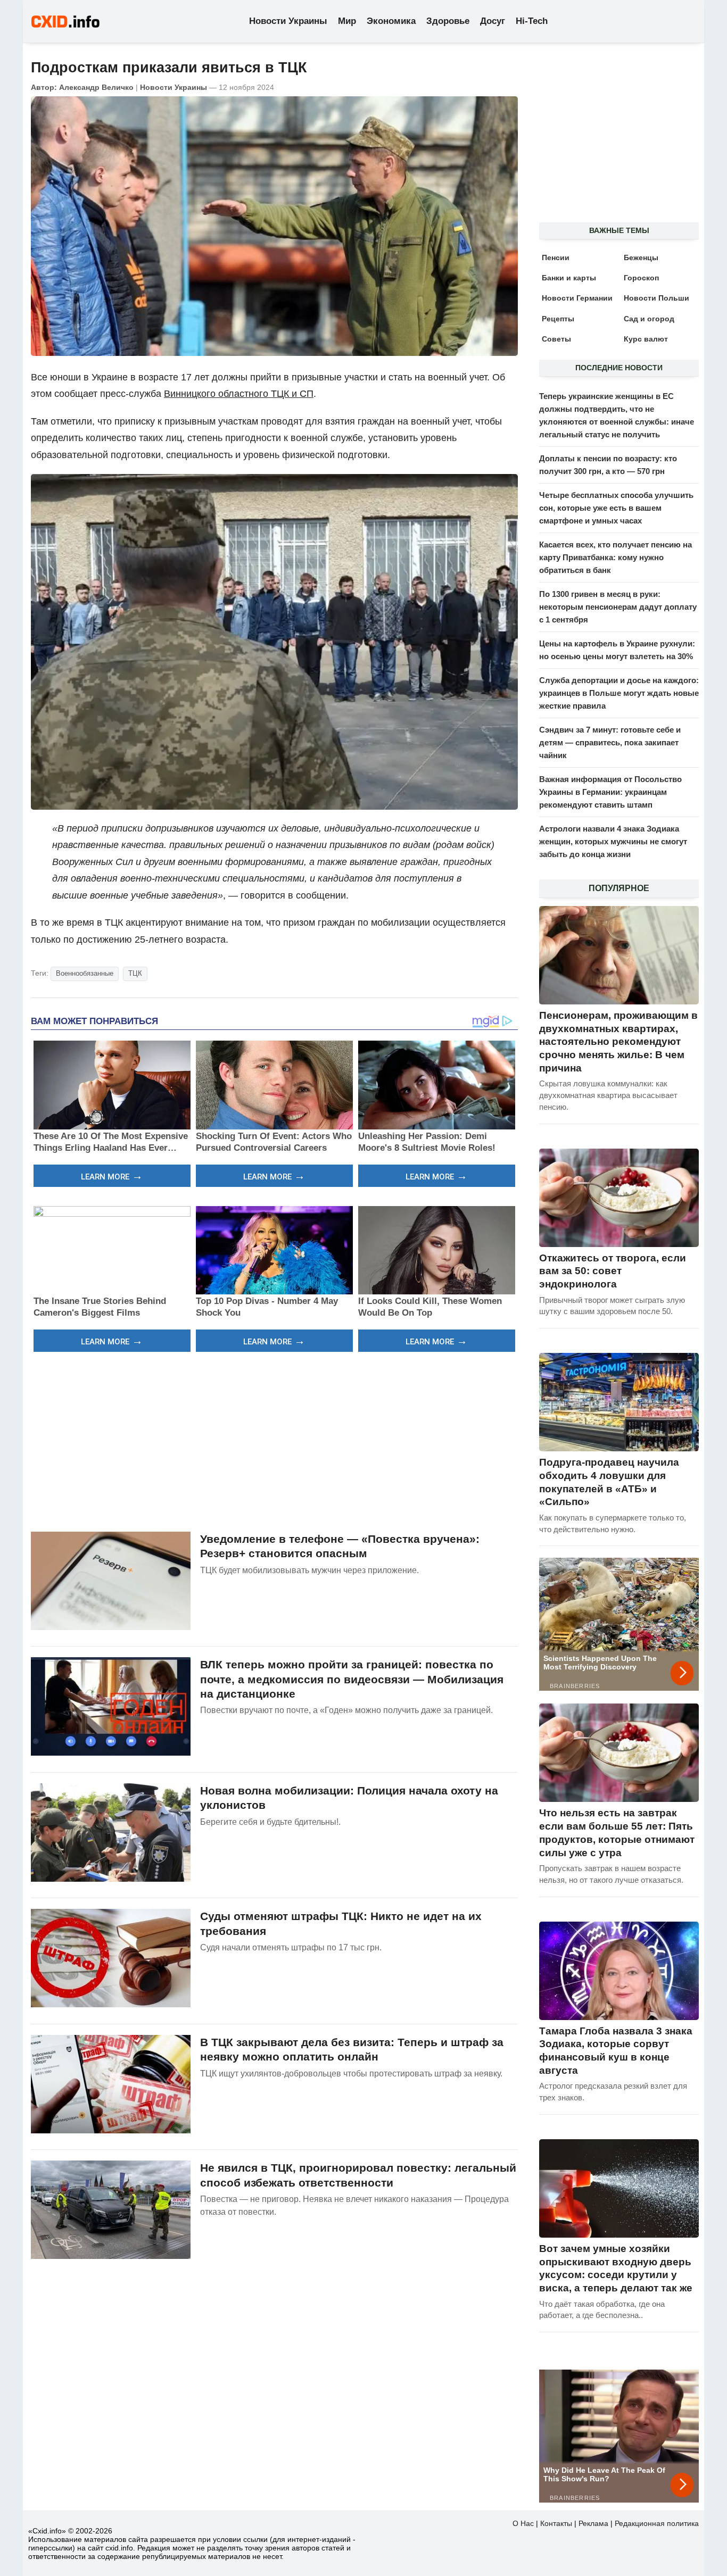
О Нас (523, 2523)
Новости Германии (577, 298)
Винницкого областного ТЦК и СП (239, 394)
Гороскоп (641, 278)
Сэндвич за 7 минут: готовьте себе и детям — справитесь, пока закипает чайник (610, 742)
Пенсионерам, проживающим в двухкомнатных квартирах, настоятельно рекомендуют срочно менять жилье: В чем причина (618, 1042)
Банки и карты (569, 278)
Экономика (391, 21)
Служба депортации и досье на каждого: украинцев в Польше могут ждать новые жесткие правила (619, 693)
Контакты (556, 2523)
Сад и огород (649, 319)
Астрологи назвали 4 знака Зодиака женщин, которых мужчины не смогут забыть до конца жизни (613, 841)
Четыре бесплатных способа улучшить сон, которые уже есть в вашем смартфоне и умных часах (616, 508)
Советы (556, 339)
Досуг (493, 21)
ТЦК (135, 973)
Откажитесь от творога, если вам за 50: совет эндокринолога (613, 1271)
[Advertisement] (274, 1440)
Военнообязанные (85, 973)
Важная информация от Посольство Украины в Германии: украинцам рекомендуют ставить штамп (610, 792)
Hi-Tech (532, 21)
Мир (347, 21)
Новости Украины (288, 21)
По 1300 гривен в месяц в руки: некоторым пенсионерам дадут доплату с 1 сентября (618, 607)
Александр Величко (96, 87)
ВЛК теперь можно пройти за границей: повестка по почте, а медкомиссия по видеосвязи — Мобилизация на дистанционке (352, 1679)
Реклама (593, 2523)
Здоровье (448, 21)
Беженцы (641, 257)
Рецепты (558, 319)
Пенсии (556, 257)
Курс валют (646, 339)
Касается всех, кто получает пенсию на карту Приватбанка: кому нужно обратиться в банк (616, 557)
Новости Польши (656, 298)
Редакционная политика (657, 2523)
